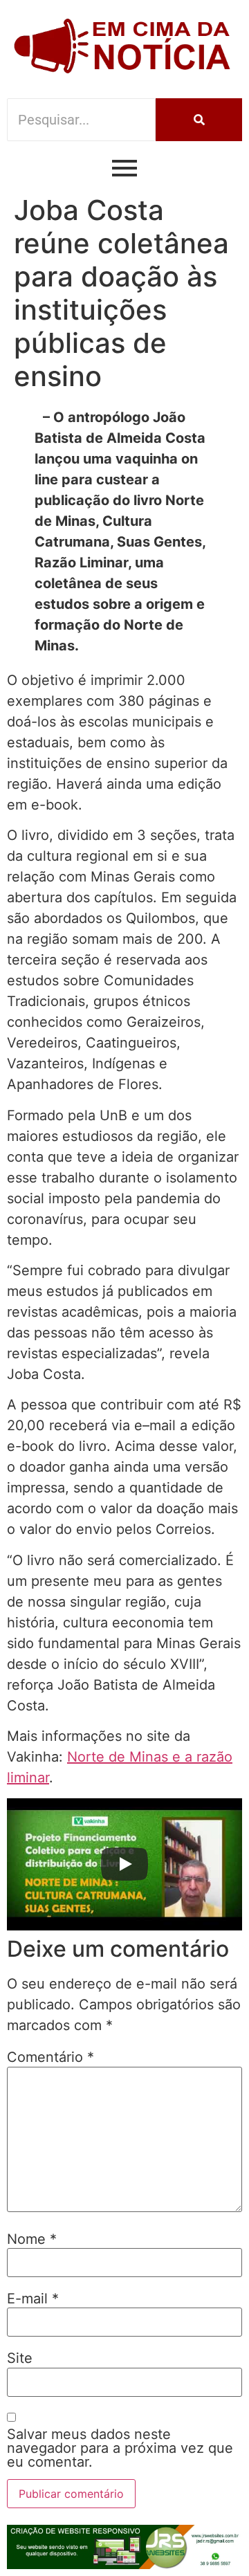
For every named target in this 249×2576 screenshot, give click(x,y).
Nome (32, 2239)
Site (20, 2358)
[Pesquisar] (199, 120)
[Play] (124, 1864)
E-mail (33, 2299)
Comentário (50, 2057)
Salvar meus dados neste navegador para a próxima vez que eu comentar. (120, 2448)
